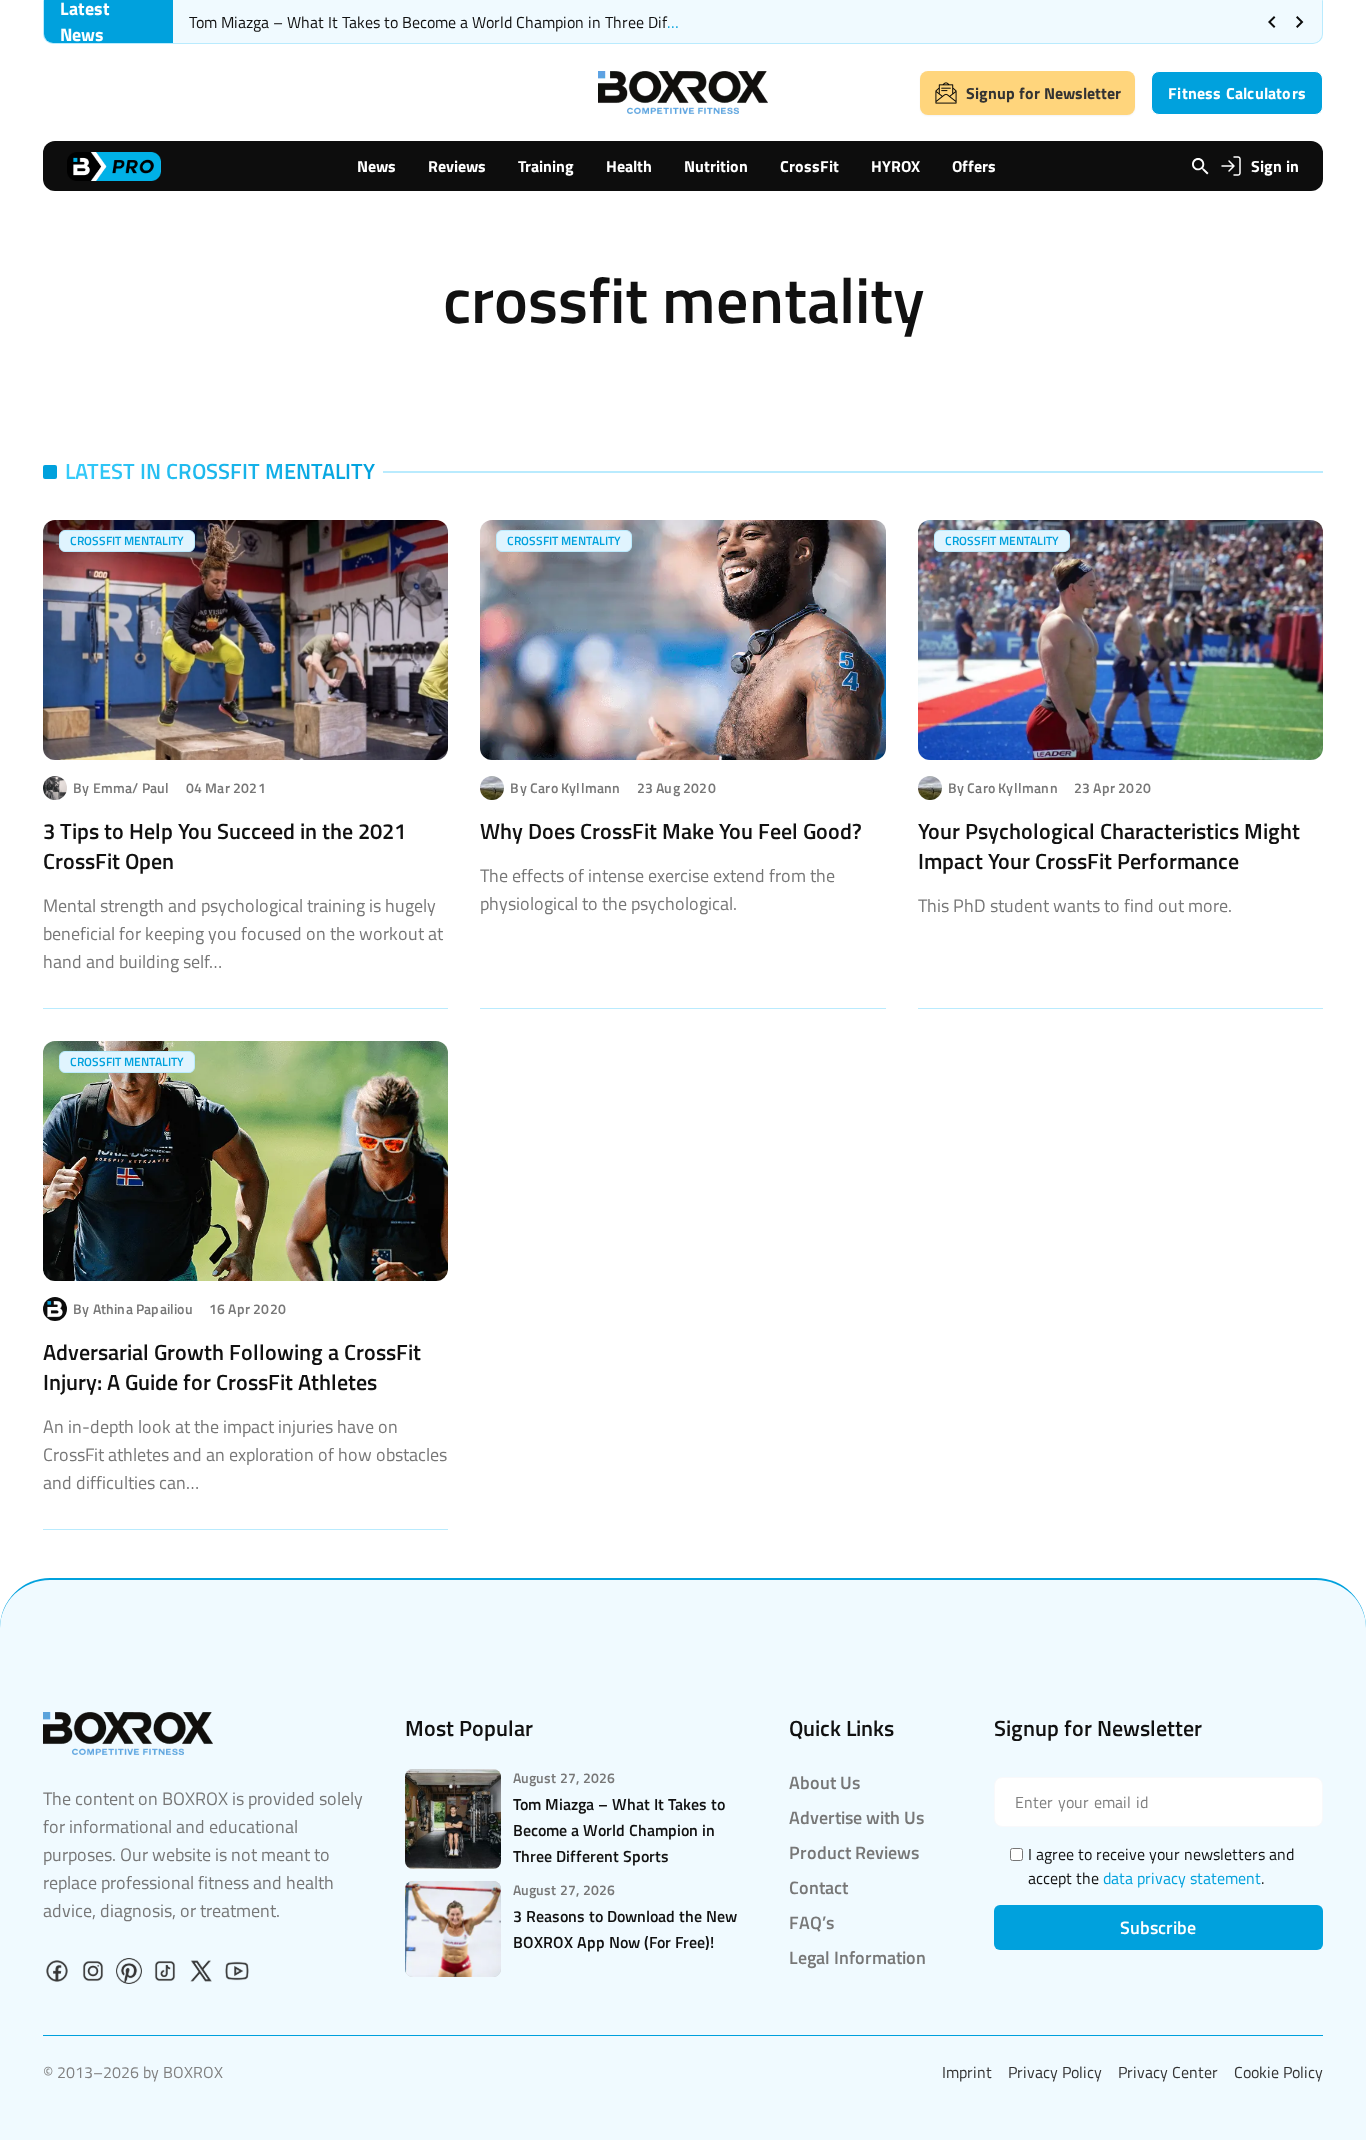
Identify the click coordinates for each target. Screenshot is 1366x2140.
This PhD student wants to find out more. (1075, 905)
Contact (818, 1887)
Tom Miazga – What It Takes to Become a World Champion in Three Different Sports (473, 22)
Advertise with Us (856, 1817)
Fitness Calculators (1237, 93)
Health (629, 166)
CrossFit (809, 166)
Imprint (967, 2072)
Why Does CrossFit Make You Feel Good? (671, 831)
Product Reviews (854, 1852)
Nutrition (716, 166)
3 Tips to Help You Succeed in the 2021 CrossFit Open (224, 846)
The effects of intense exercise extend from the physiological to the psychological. (657, 889)
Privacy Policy (1055, 2072)
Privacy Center (1168, 2072)
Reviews (457, 166)
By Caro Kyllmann (565, 788)
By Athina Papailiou (133, 1309)
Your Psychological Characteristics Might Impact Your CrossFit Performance (1109, 846)
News (376, 166)
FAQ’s (811, 1922)
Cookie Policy (1278, 2072)
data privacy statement (1182, 1878)
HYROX (895, 166)
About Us (824, 1782)
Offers (974, 166)
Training (546, 166)
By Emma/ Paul (121, 788)
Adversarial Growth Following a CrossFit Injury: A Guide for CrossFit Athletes (232, 1367)
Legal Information (857, 1957)
